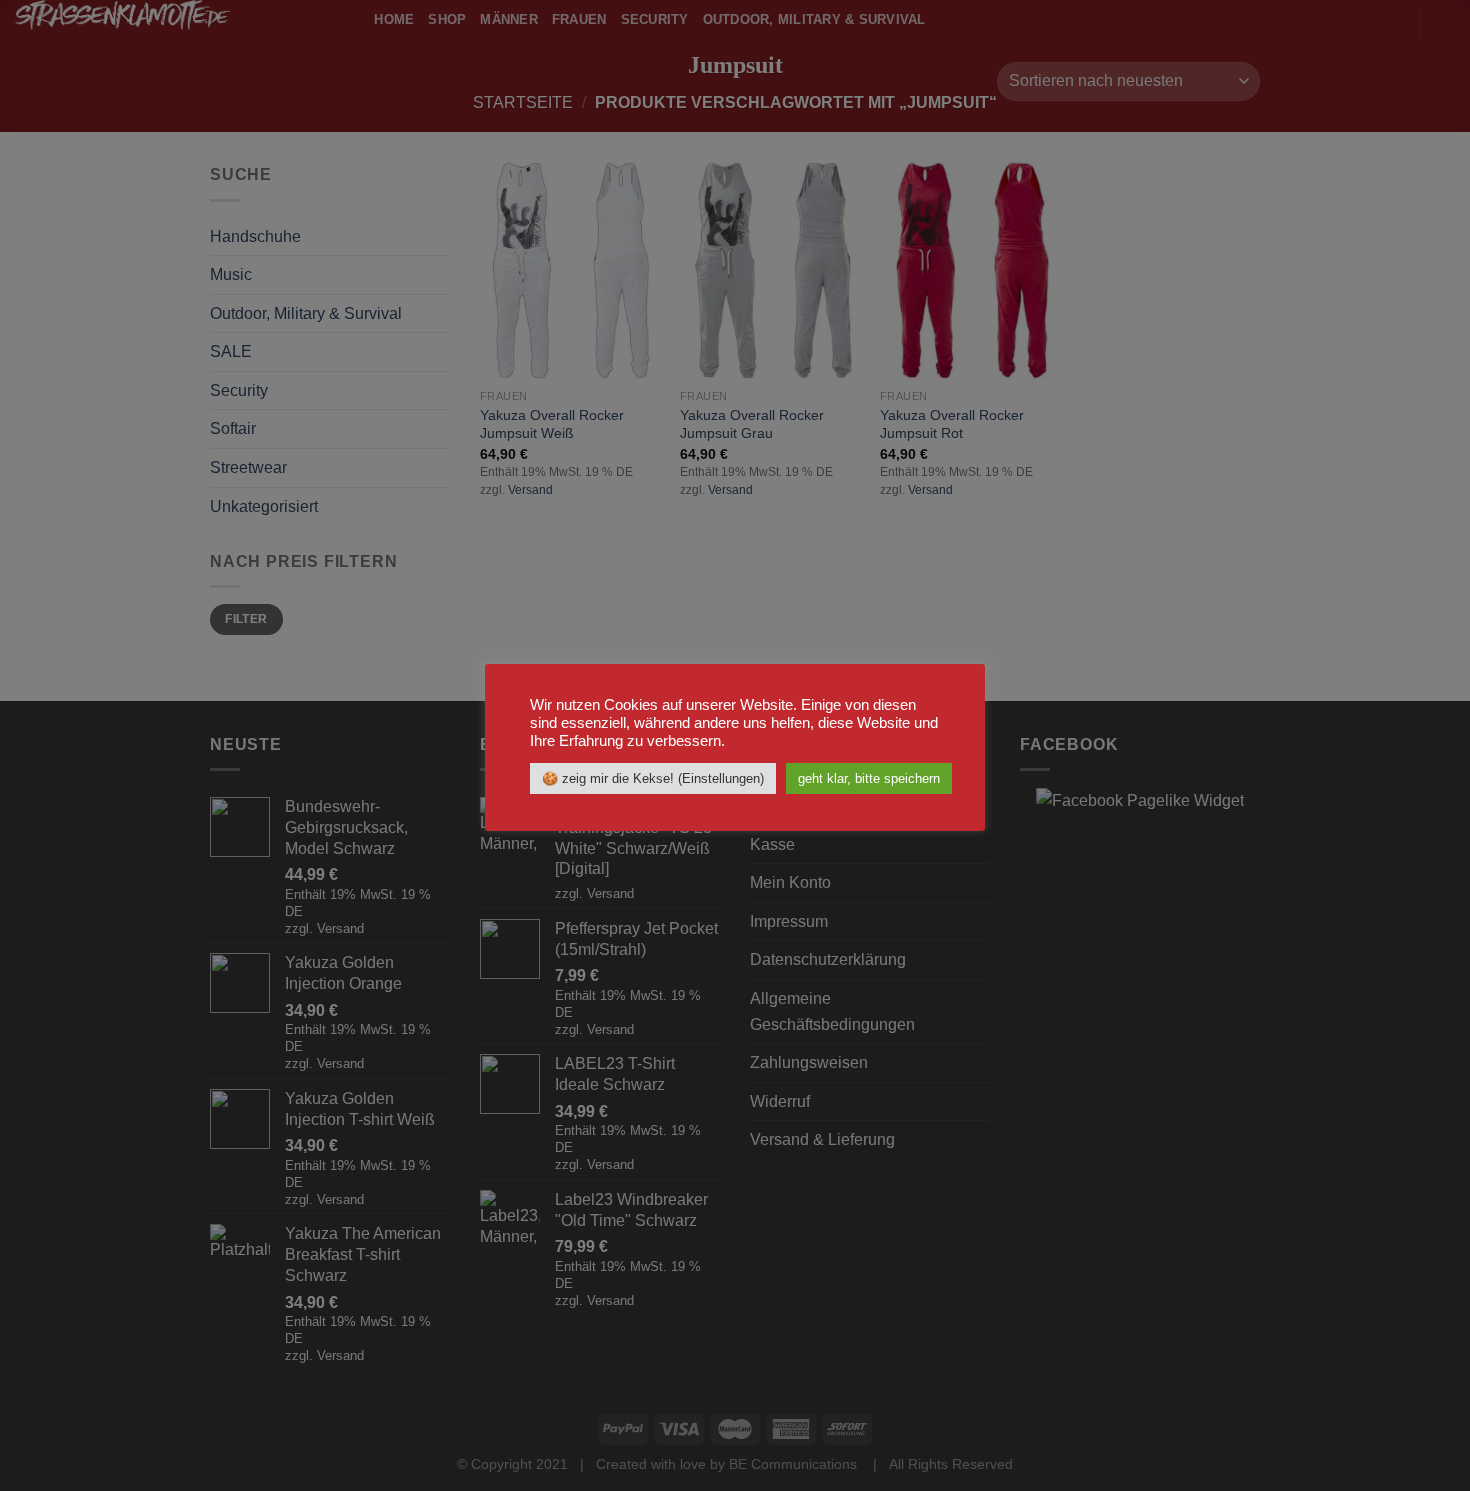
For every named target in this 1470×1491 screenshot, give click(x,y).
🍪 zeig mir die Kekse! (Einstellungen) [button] (653, 778)
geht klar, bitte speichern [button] (869, 778)
